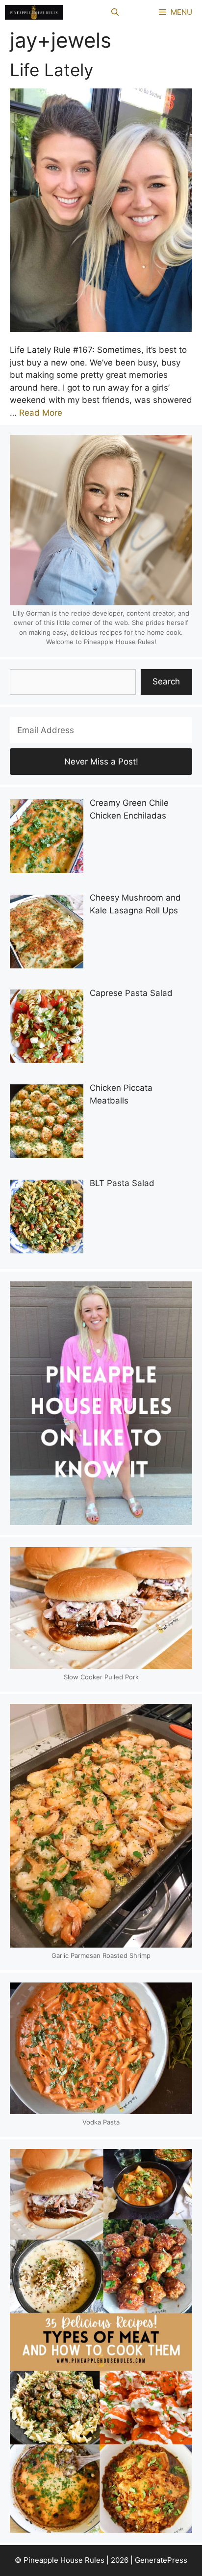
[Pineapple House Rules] (34, 12)
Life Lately (51, 70)
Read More (41, 413)
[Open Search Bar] (115, 12)
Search (166, 681)
